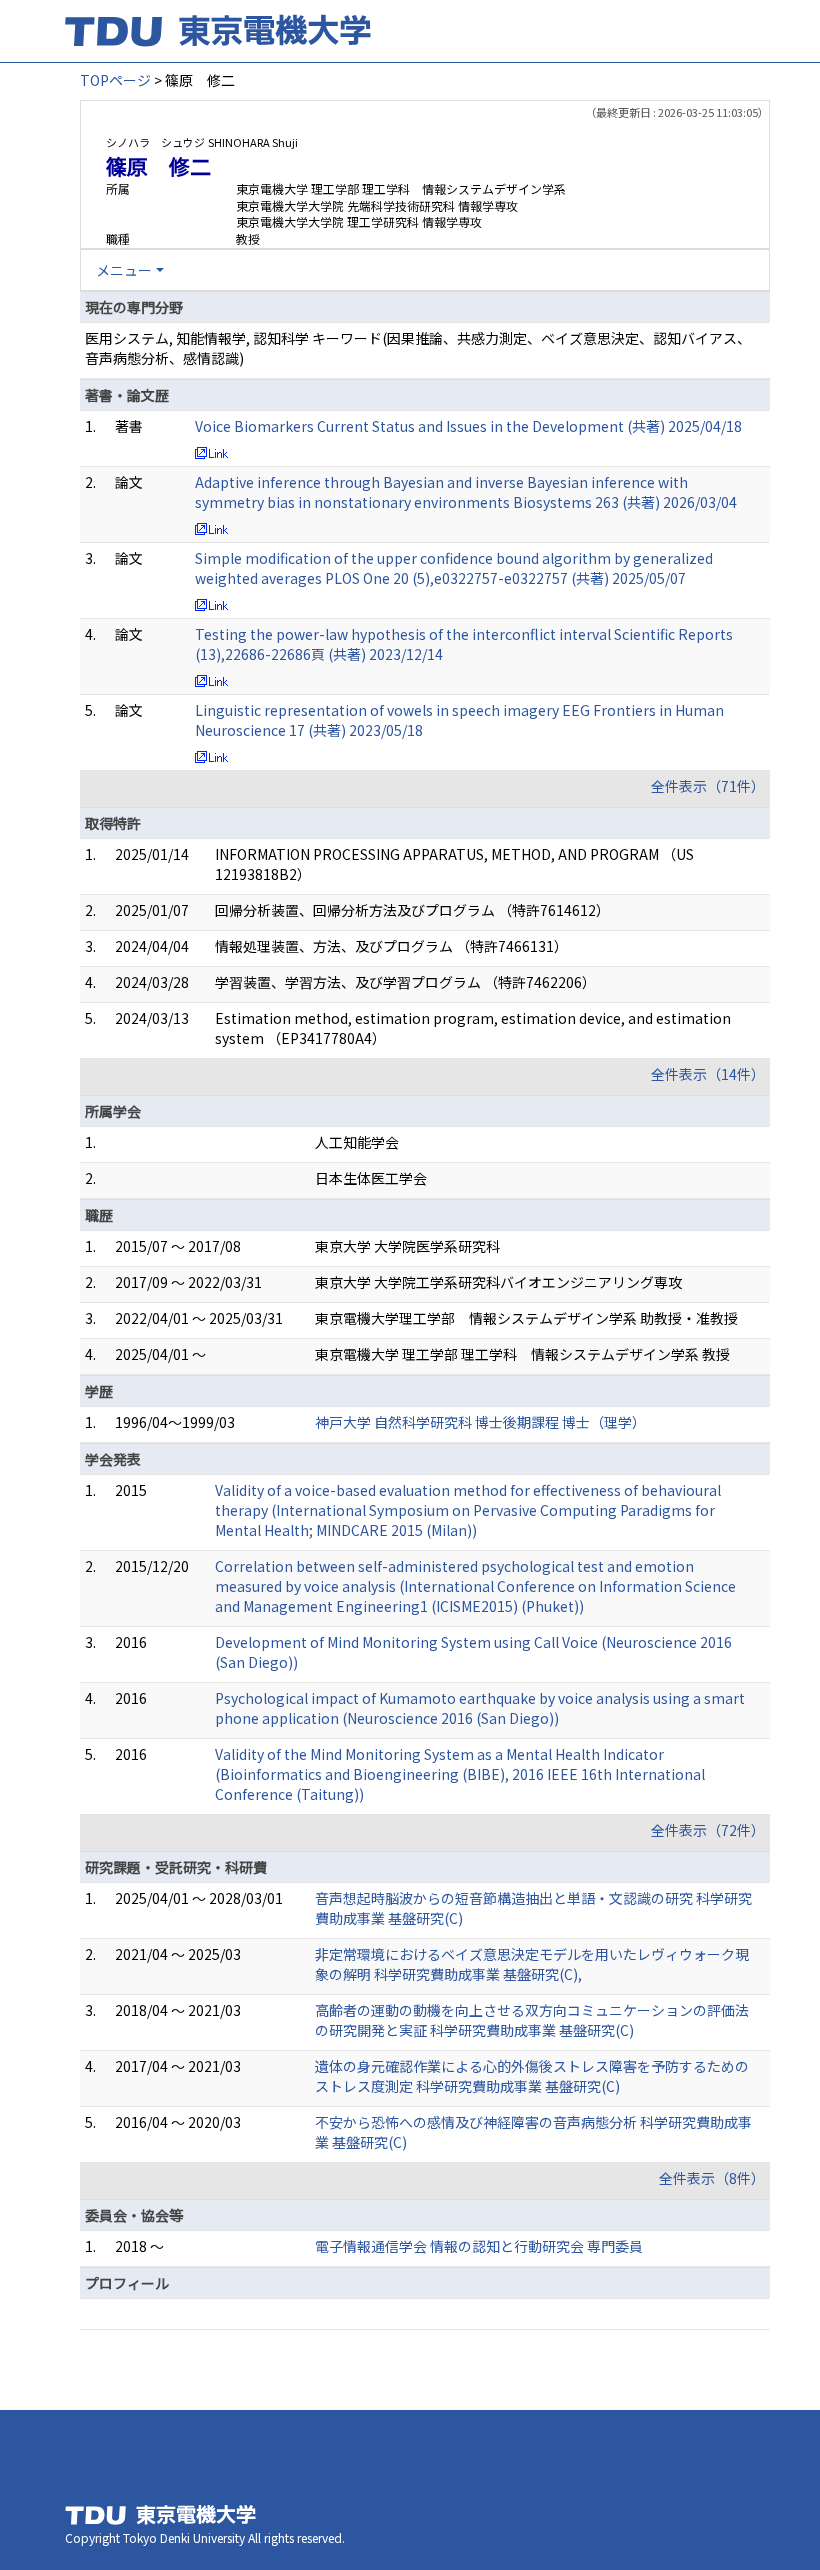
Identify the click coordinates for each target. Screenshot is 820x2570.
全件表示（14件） (708, 1074)
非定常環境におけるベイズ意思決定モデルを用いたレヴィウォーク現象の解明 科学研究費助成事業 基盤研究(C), (532, 1964)
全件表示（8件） (712, 2178)
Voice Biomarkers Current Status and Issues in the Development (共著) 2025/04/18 (468, 426)
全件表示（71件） (708, 786)
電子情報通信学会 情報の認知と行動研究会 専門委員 (479, 2246)
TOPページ (115, 80)
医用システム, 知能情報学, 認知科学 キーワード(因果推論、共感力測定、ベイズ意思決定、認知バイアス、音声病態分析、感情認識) (418, 348)
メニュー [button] (124, 270)
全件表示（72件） (708, 1830)
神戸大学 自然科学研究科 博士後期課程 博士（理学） (480, 1422)
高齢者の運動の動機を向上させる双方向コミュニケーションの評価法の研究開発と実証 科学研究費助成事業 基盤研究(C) (532, 2020)
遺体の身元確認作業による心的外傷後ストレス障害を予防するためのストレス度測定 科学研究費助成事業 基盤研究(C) (532, 2076)
